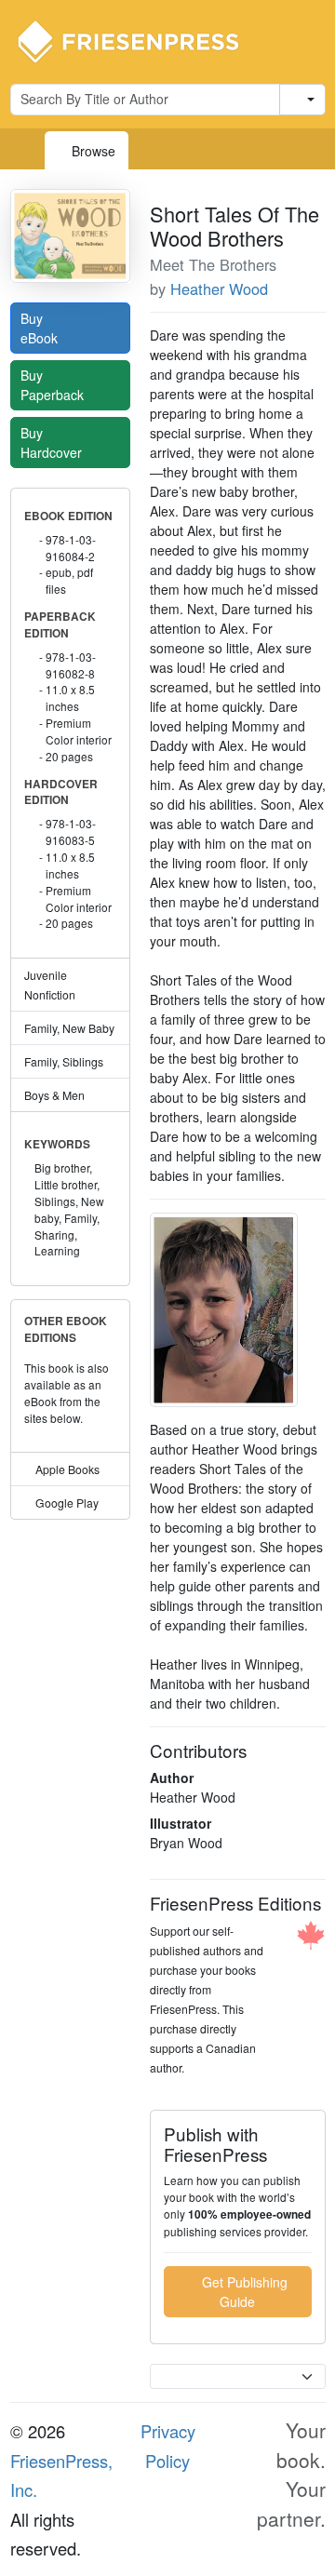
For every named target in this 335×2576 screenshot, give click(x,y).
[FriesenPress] (141, 40)
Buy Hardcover (53, 443)
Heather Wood (219, 288)
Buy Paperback (54, 385)
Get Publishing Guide (243, 2292)
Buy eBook (41, 328)
